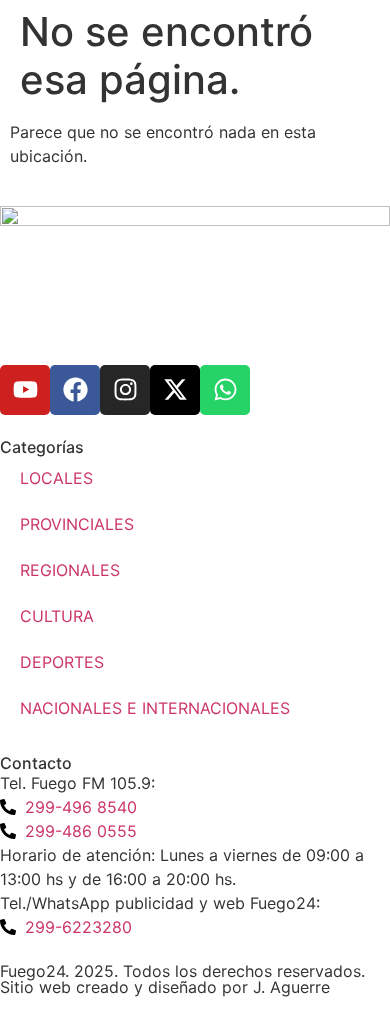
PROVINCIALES (77, 524)
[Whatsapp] (225, 390)
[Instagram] (125, 390)
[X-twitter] (175, 390)
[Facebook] (75, 390)
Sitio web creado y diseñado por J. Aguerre (165, 987)
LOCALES (56, 478)
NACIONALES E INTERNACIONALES (155, 708)
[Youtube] (25, 390)
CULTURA (57, 616)
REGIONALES (70, 570)
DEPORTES (62, 662)
